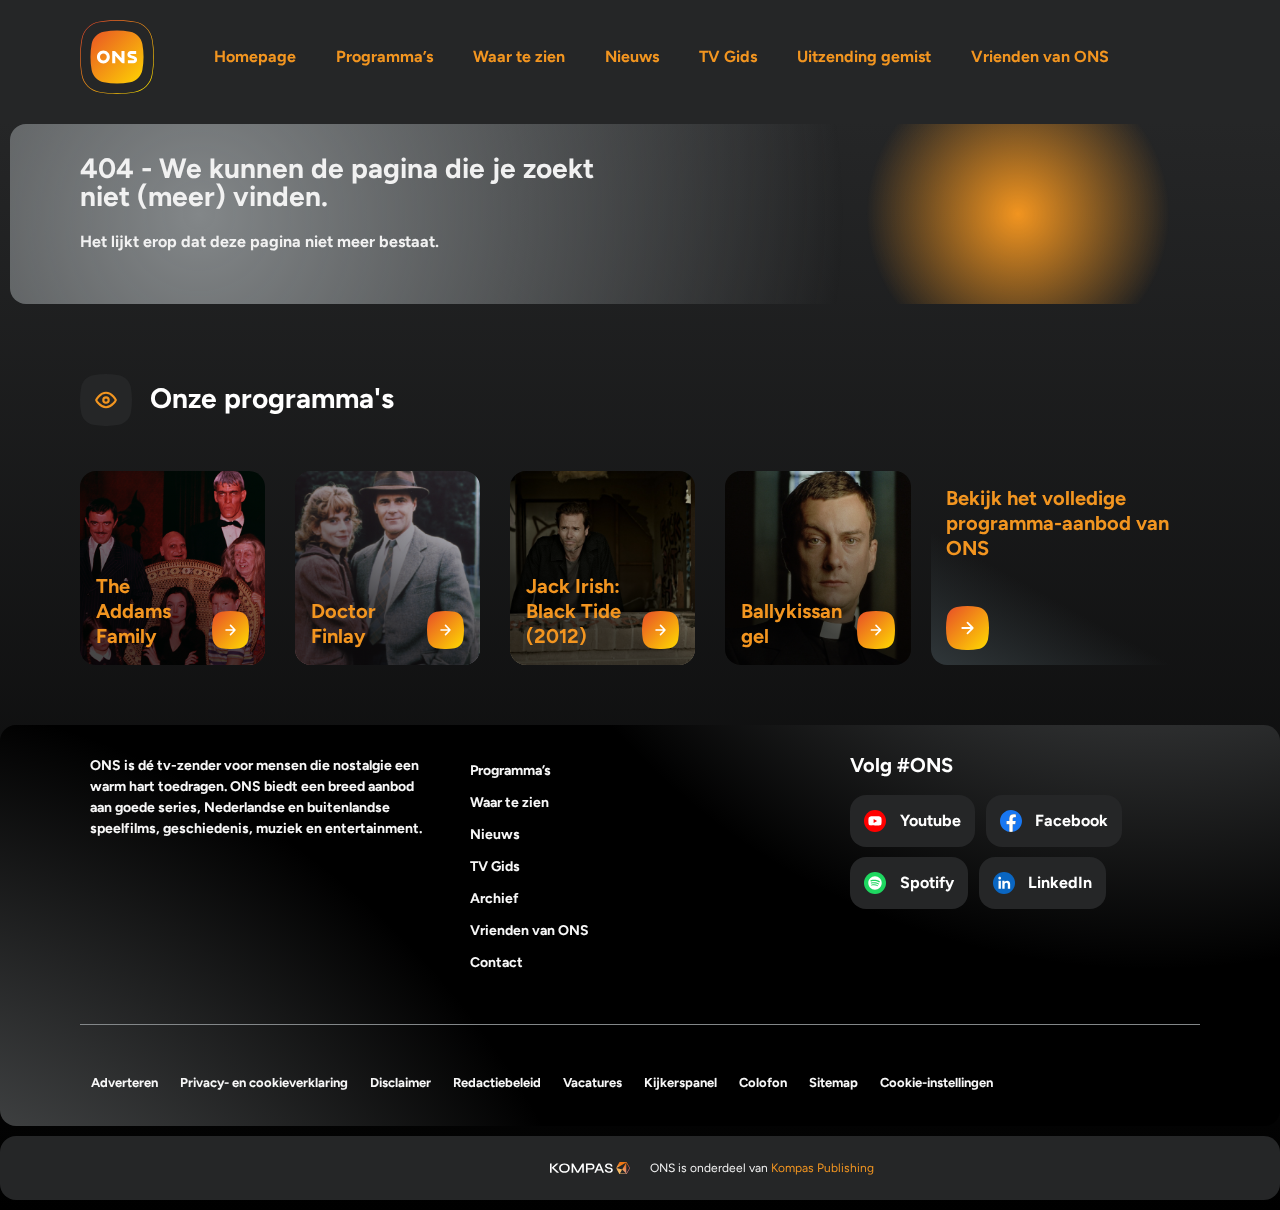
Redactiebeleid (497, 1082)
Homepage (255, 56)
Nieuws (632, 56)
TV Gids (728, 56)
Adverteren (124, 1082)
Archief (494, 898)
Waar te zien (519, 56)
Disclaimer (400, 1082)
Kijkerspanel (680, 1082)
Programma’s (384, 56)
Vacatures (592, 1082)
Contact (496, 962)
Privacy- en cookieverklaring (264, 1082)
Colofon (763, 1082)
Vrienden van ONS (1040, 56)
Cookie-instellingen (936, 1082)
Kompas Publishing (822, 1168)
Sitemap (833, 1082)
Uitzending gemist (864, 56)
